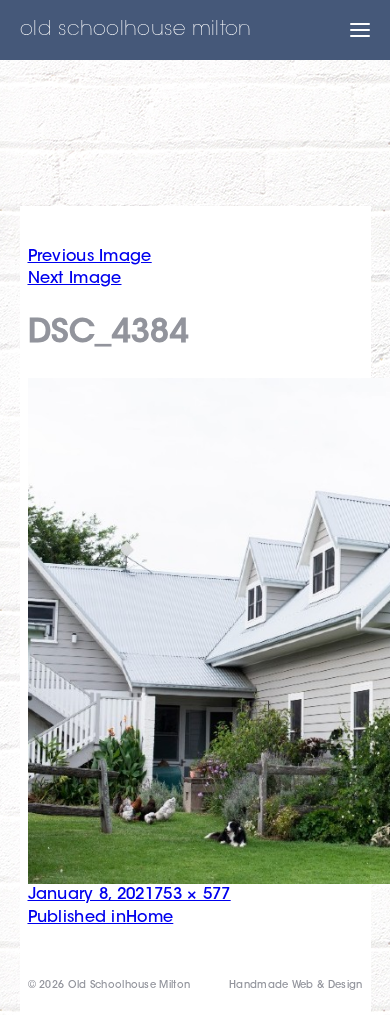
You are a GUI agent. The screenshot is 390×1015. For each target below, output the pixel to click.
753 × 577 (192, 895)
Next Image (75, 279)
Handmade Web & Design (295, 986)
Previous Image (90, 257)
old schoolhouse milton (136, 30)
